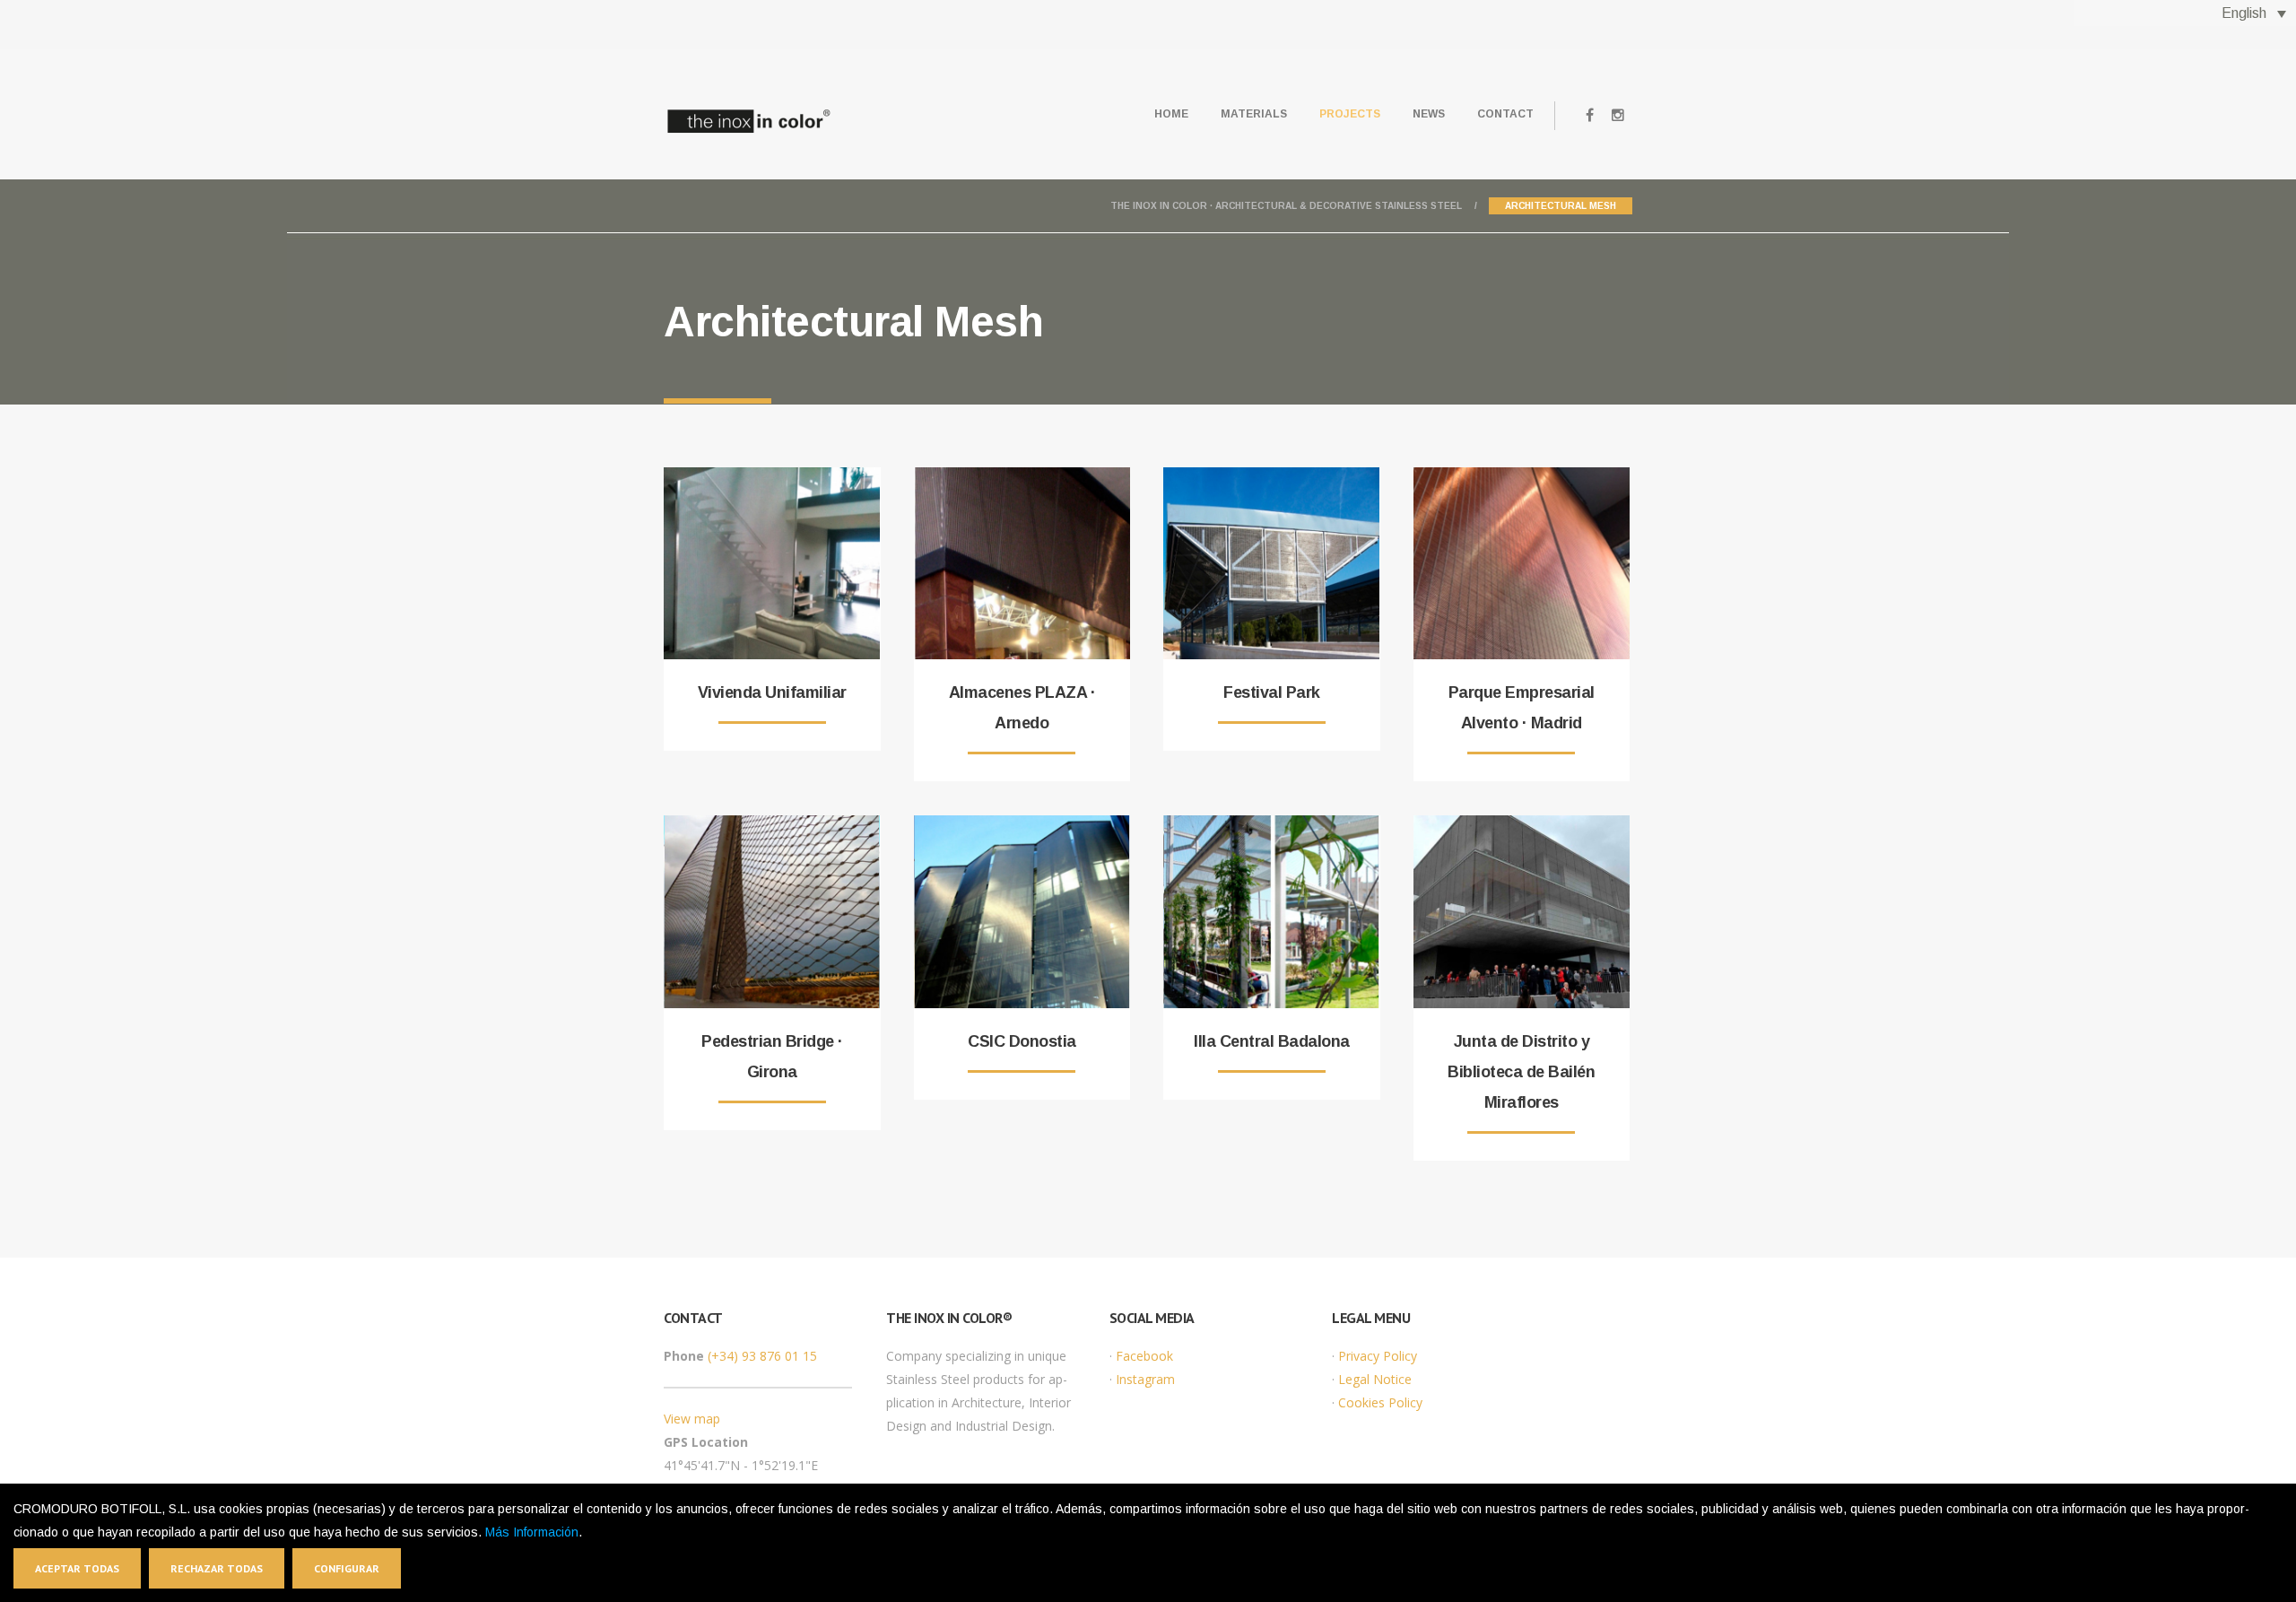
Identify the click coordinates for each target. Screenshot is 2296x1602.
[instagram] (1618, 116)
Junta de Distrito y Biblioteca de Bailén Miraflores (1521, 1072)
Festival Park (1272, 692)
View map (692, 1419)
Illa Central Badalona (1272, 1041)
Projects (1350, 114)
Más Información (532, 1532)
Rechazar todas (217, 1568)
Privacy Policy (1378, 1356)
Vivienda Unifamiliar (772, 692)
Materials (1254, 114)
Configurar (347, 1568)
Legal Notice (1375, 1379)
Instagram (1145, 1379)
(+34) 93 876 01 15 (762, 1356)
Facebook (1144, 1356)
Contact (1505, 114)
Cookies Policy (1380, 1402)
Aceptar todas (77, 1568)
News (1429, 114)
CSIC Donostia (1022, 1041)
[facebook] (1589, 116)
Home (1171, 114)
